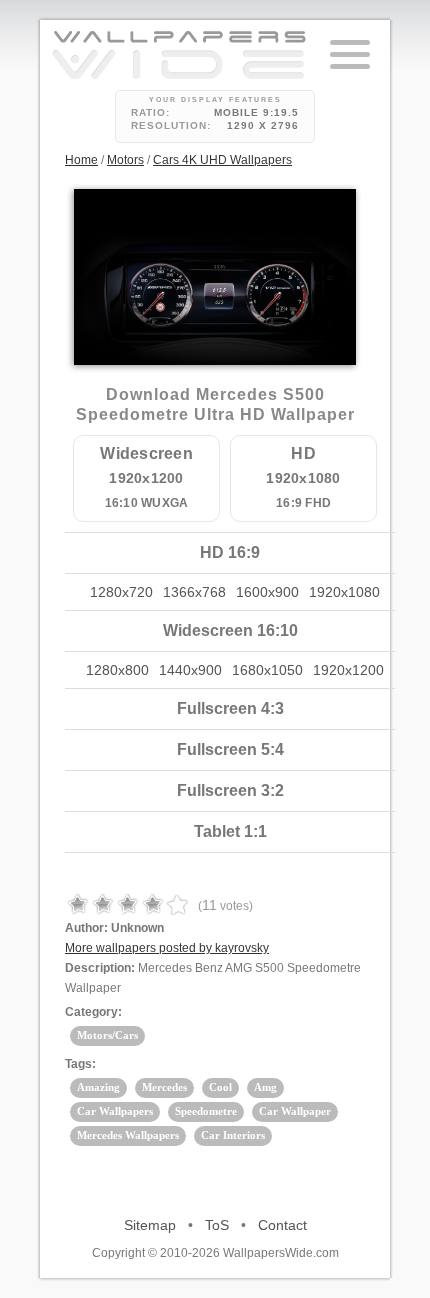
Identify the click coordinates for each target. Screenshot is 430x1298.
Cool (220, 1087)
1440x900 (190, 670)
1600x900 (267, 592)
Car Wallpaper (295, 1111)
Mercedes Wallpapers (128, 1135)
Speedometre (206, 1111)
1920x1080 (344, 592)
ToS (217, 1225)
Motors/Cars (107, 1035)
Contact (282, 1225)
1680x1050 (267, 670)
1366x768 (194, 592)
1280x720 (121, 592)
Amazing (98, 1087)
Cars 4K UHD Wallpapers (222, 160)
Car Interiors (233, 1135)
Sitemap (150, 1225)
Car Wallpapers (115, 1111)
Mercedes (164, 1087)
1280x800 (117, 670)
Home (81, 160)
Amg (265, 1087)
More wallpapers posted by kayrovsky (167, 948)
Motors (125, 160)
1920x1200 (348, 670)
